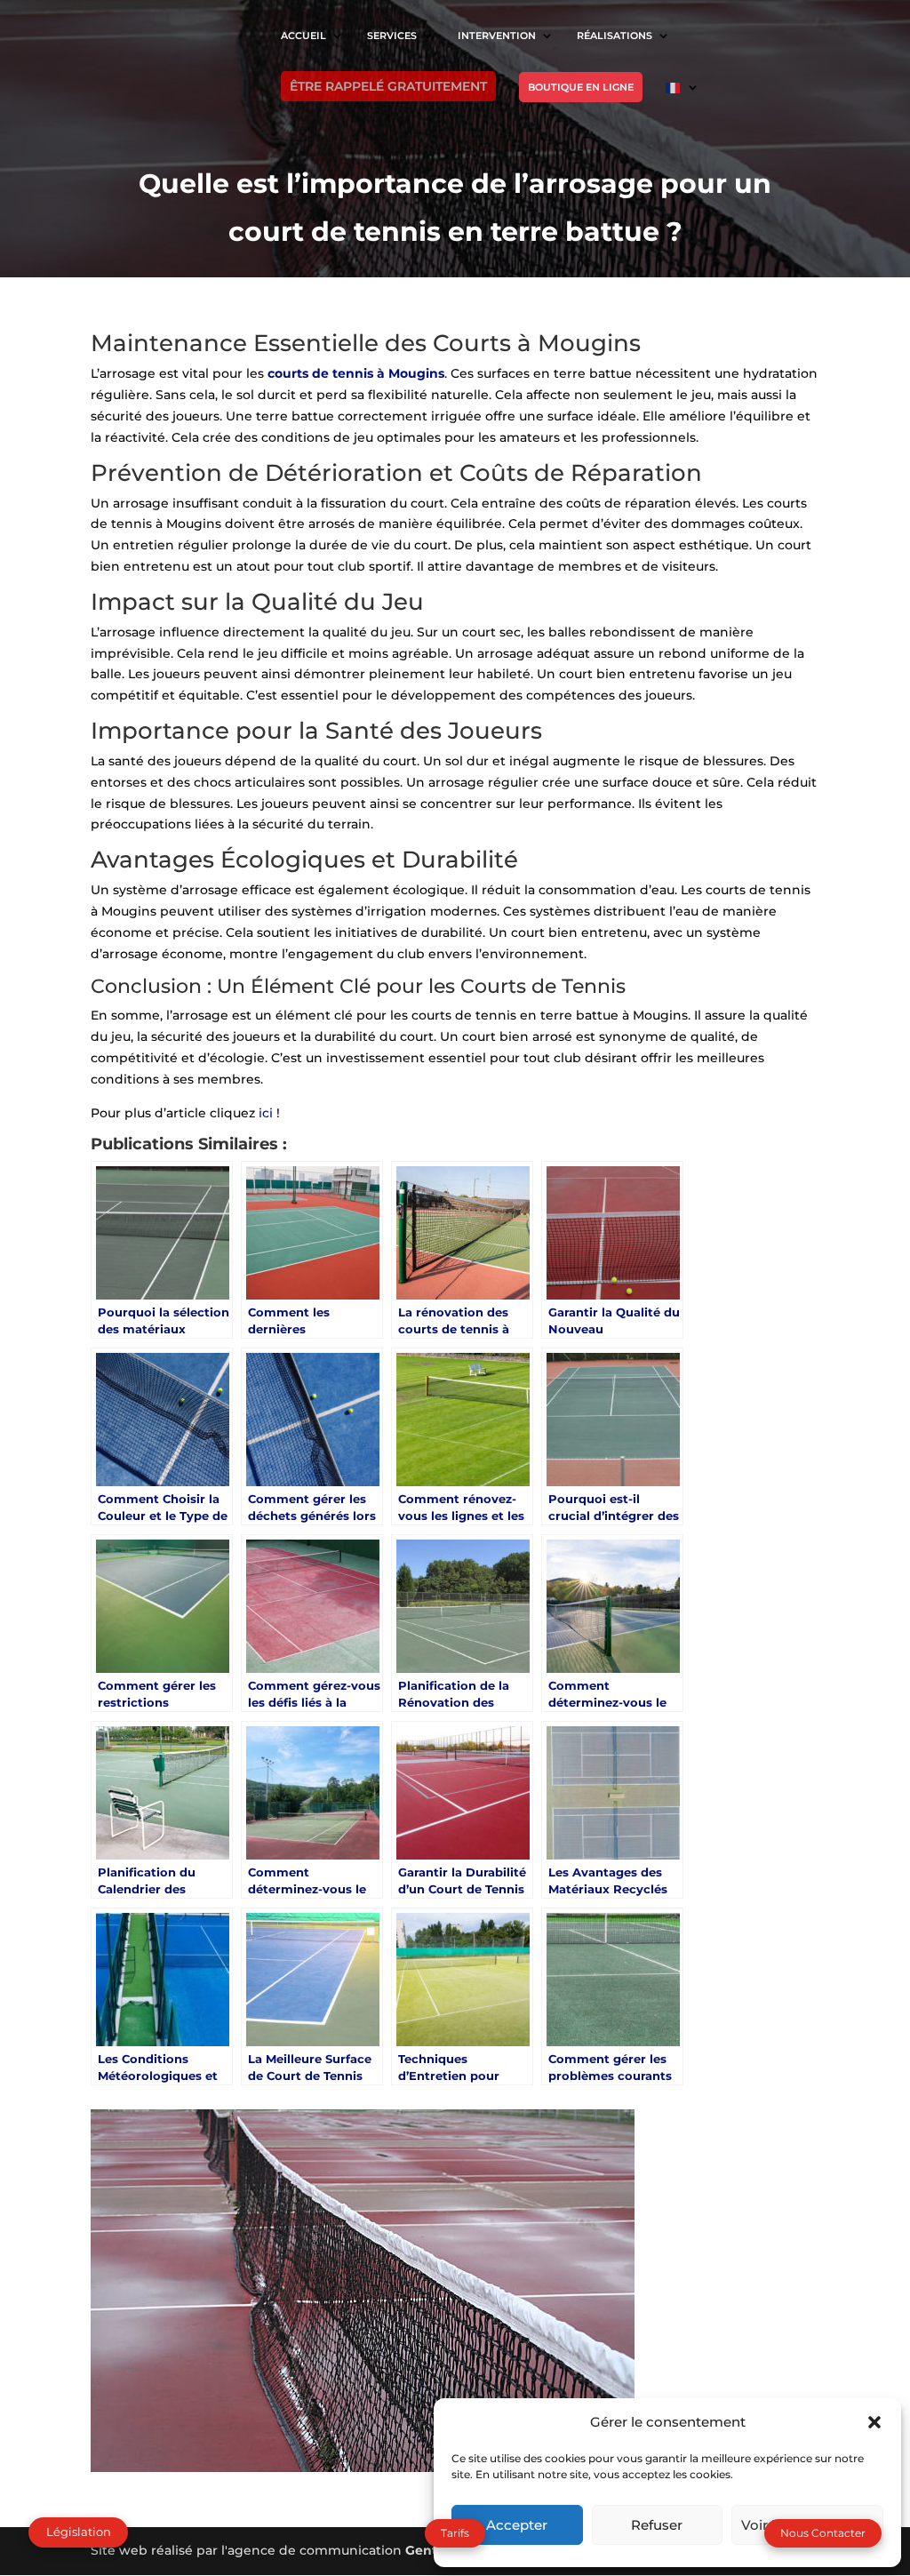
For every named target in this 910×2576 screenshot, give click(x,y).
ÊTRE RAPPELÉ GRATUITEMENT (388, 86)
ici (267, 1113)
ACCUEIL (303, 36)
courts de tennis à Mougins (356, 373)
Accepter (517, 2525)
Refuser (657, 2525)
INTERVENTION (497, 36)
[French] (682, 102)
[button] (874, 2422)
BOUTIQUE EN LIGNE (581, 87)
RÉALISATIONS (615, 36)
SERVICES (392, 36)
